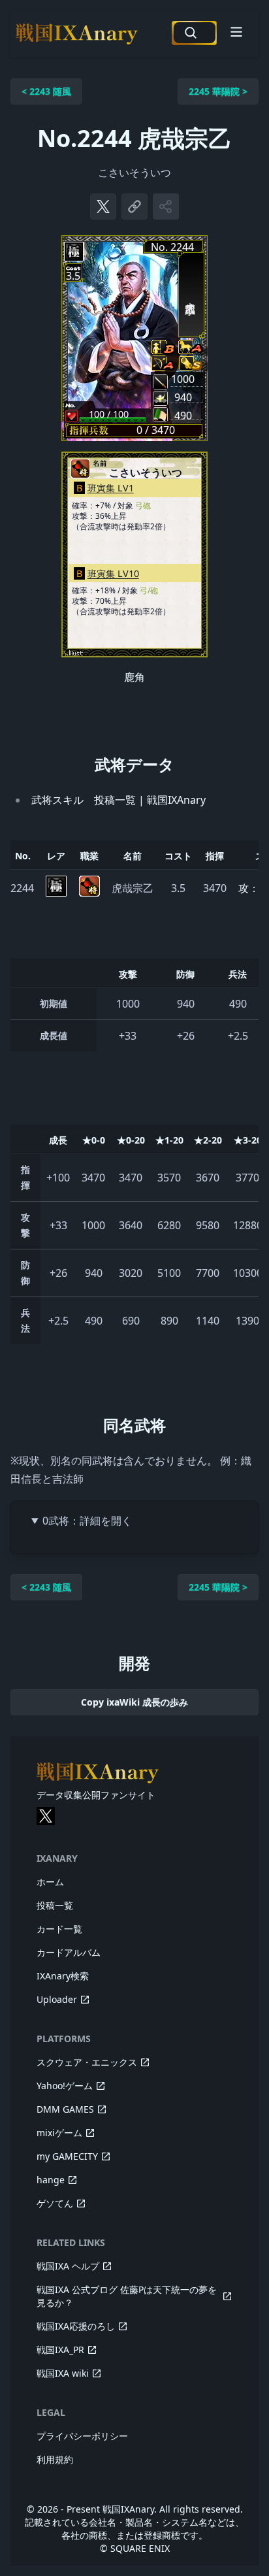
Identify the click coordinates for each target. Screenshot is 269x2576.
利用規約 (55, 2459)
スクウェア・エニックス (87, 2062)
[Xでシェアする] (103, 206)
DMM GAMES (65, 2109)
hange (51, 2180)
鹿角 (134, 677)
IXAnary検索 (63, 1976)
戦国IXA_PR (60, 2350)
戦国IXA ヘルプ (68, 2266)
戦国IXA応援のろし (76, 2326)
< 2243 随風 (46, 91)
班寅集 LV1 (111, 488)
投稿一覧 (55, 1905)
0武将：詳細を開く (87, 1521)
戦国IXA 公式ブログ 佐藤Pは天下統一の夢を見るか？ (127, 2296)
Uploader (57, 1999)
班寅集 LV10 (113, 573)
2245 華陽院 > (218, 91)
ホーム (50, 1882)
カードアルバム (69, 1952)
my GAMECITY (67, 2156)
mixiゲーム (59, 2133)
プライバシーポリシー (82, 2436)
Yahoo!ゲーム (65, 2086)
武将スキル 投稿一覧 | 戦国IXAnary (119, 800)
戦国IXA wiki (63, 2373)
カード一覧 (59, 1929)
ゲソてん (55, 2203)
